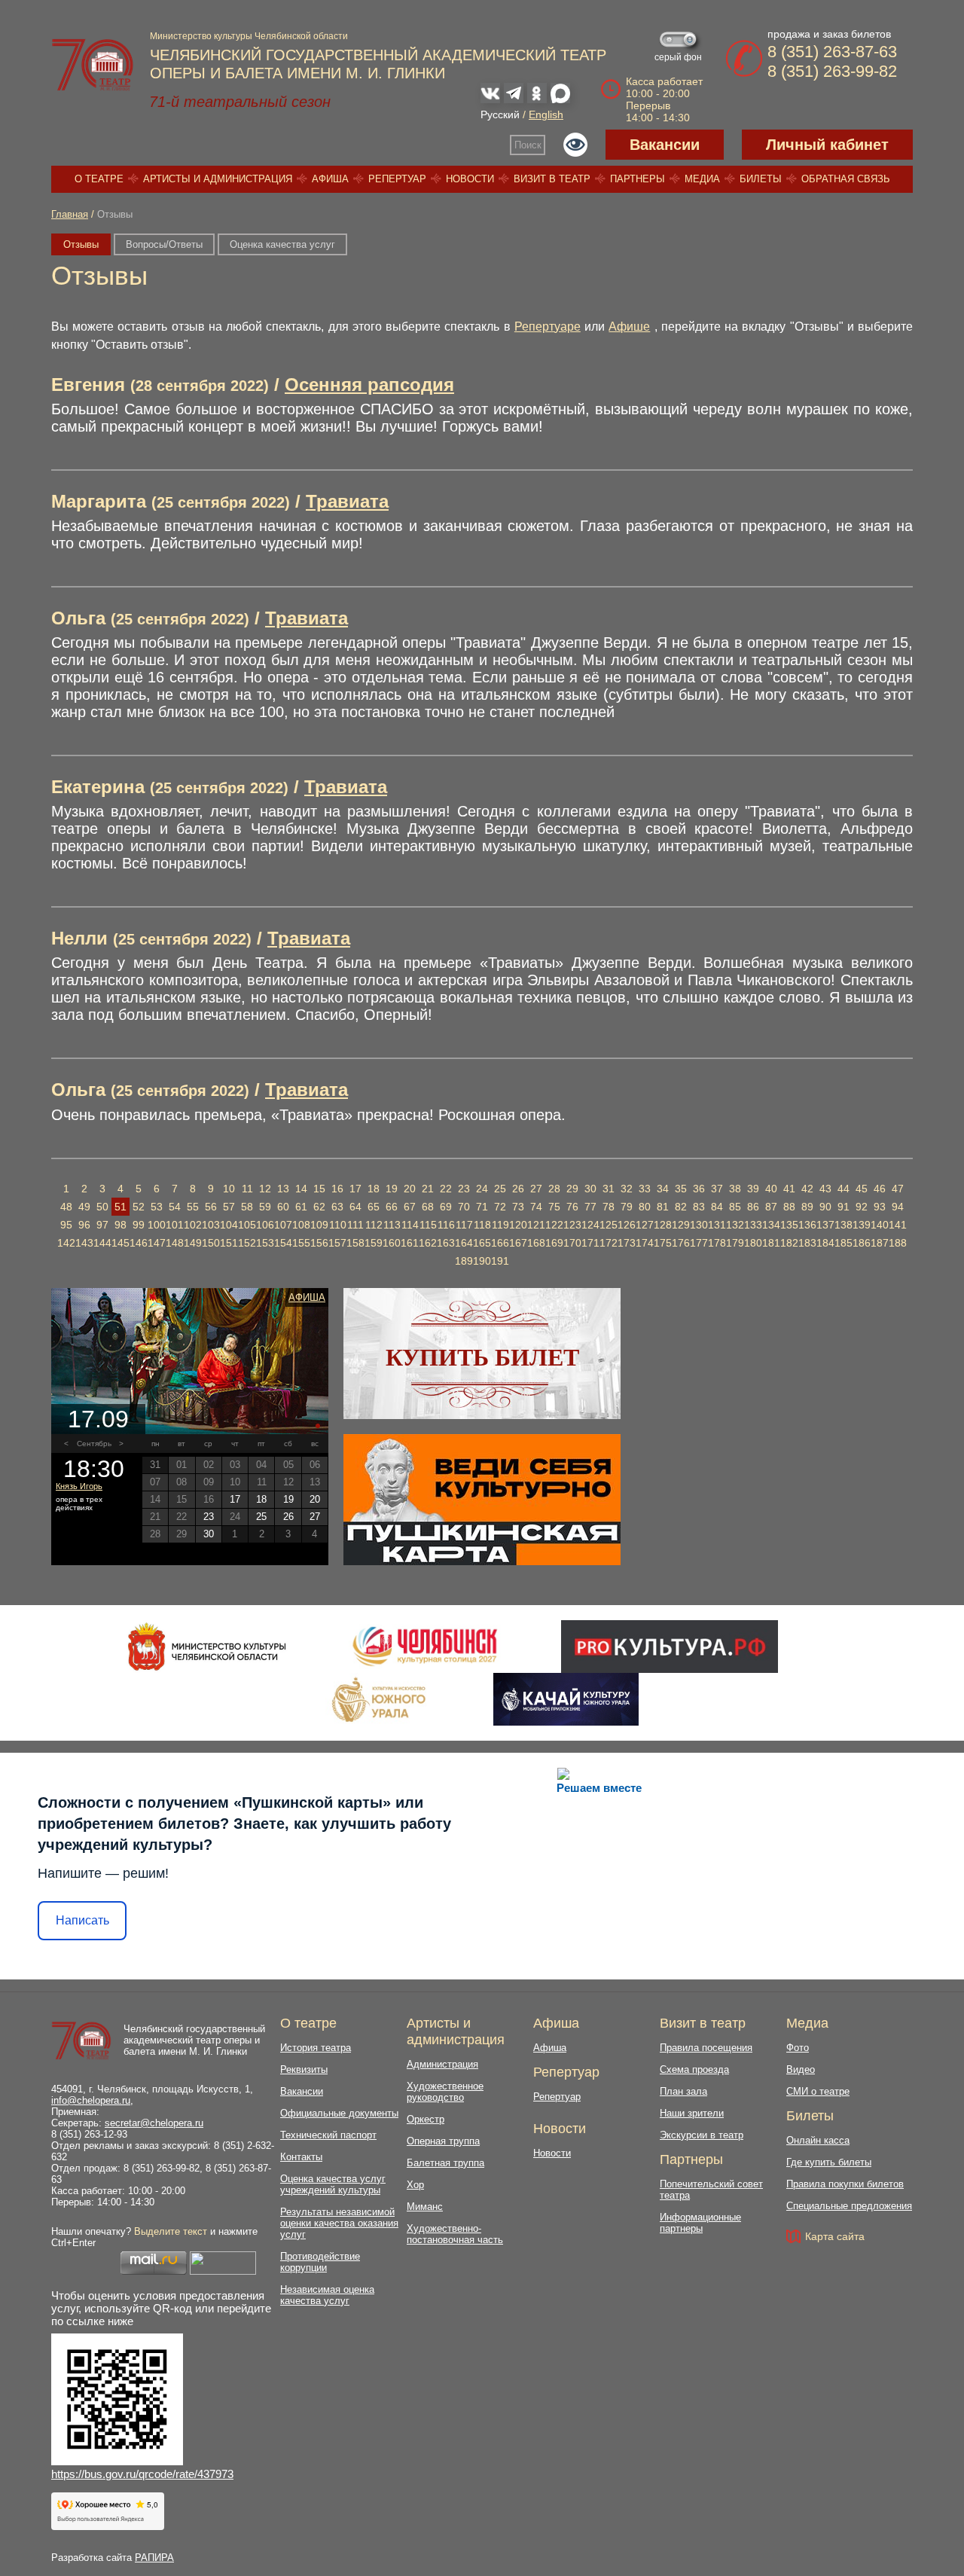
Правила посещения (706, 2048)
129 (681, 1225)
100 (157, 1225)
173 (627, 1243)
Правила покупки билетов (845, 2184)
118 (482, 1225)
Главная (70, 214)
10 (229, 1189)
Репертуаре (548, 327)
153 (265, 1243)
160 (392, 1243)
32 (627, 1189)
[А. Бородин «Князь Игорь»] (190, 1361)
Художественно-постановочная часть (455, 2234)
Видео (801, 2069)
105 (247, 1225)
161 (410, 1243)
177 (699, 1243)
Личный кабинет (827, 145)
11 (247, 1189)
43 (825, 1189)
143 (84, 1243)
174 (645, 1243)
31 (609, 1189)
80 (645, 1207)
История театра (316, 2048)
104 (229, 1225)
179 (735, 1243)
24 (482, 1189)
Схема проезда (694, 2069)
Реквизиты (304, 2069)
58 (247, 1207)
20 (410, 1189)
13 (283, 1189)
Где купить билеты (829, 2162)
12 (265, 1189)
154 (283, 1243)
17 (355, 1189)
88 (789, 1207)
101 (175, 1225)
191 (500, 1261)
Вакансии (665, 145)
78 (609, 1207)
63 (337, 1207)
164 (464, 1243)
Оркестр (426, 2119)
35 (681, 1189)
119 (500, 1225)
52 (139, 1207)
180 (753, 1243)
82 (681, 1207)
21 (428, 1189)
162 (428, 1243)
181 (771, 1243)
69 (446, 1207)
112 (374, 1225)
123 (572, 1225)
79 (627, 1207)
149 (193, 1243)
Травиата (347, 501)
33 (645, 1189)
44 (843, 1189)
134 (771, 1225)
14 (301, 1189)
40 (771, 1189)
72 (500, 1207)
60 (283, 1207)
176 (681, 1243)
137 (825, 1225)
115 (428, 1225)
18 (374, 1189)
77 (590, 1207)
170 (572, 1243)
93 (880, 1207)
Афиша (330, 179)
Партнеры (638, 179)
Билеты (761, 179)
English (546, 114)
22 (446, 1189)
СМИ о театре (818, 2091)
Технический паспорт (328, 2135)
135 (789, 1225)
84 (717, 1207)
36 (699, 1189)
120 (518, 1225)
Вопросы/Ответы (164, 244)
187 (880, 1243)
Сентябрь (94, 1444)
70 (464, 1207)
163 (446, 1243)
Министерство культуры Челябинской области (249, 36)
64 (355, 1207)
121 (536, 1225)
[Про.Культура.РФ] (670, 1647)
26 (518, 1189)
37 (717, 1189)
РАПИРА (154, 2558)
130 (699, 1225)
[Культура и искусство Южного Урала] (380, 1699)
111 (355, 1225)
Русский (500, 114)
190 (482, 1261)
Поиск (528, 145)
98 (120, 1225)
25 (500, 1189)
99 (139, 1225)
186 (862, 1243)
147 (157, 1243)
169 (554, 1243)
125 (609, 1225)
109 (319, 1225)
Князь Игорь (79, 1486)
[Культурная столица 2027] (424, 1647)
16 (337, 1189)
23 (464, 1189)
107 (283, 1225)
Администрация (442, 2064)
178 (717, 1243)
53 (157, 1207)
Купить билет (482, 1357)
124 (590, 1225)
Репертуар (397, 179)
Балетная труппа (445, 2163)
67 (410, 1207)
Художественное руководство (445, 2092)
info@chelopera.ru (91, 2100)
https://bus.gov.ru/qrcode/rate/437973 (142, 2474)
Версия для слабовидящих (575, 145)
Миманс (425, 2207)
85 (735, 1207)
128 (663, 1225)
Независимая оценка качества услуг (327, 2295)
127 (645, 1225)
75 (554, 1207)
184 (825, 1243)
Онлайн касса (818, 2140)
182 (789, 1243)
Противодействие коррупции (320, 2262)
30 (590, 1189)
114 (410, 1225)
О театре (99, 179)
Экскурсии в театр (702, 2135)
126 (627, 1225)
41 (789, 1189)
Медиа (702, 179)
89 (807, 1207)
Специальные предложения (849, 2206)
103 (211, 1225)
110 (338, 1225)
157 (337, 1243)
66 (392, 1207)
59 (265, 1207)
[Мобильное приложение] (566, 1699)
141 (898, 1225)
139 (862, 1225)
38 (735, 1189)
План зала (683, 2091)
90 (825, 1207)
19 (392, 1189)
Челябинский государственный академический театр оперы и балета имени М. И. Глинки (194, 2040)
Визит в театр (552, 179)
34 (663, 1189)
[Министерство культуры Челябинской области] (207, 1647)
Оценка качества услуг (282, 244)
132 (735, 1225)
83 (699, 1207)
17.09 (98, 1419)
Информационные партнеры (700, 2223)
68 (428, 1207)
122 (554, 1225)
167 (518, 1243)
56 (211, 1207)
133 (753, 1225)
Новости (470, 179)
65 (374, 1207)
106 (265, 1225)
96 (84, 1225)
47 (898, 1189)
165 (482, 1243)
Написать (82, 1920)
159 (374, 1243)
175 (663, 1243)
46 (880, 1189)
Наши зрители (692, 2113)
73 (518, 1207)
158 (355, 1243)
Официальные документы (339, 2113)
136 (807, 1225)
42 (807, 1189)
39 (753, 1189)
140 (880, 1225)
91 (843, 1207)
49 (84, 1207)
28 (554, 1189)
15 (319, 1189)
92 (862, 1207)
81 (663, 1207)
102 (193, 1225)
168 (536, 1243)
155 (301, 1243)
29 (572, 1189)
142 (66, 1243)
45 (862, 1189)
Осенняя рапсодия (369, 385)
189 (464, 1261)
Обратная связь (846, 179)
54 (175, 1207)
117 (464, 1225)
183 (807, 1243)
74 (536, 1207)
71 (482, 1207)
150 (211, 1243)
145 (120, 1243)
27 (536, 1189)
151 (229, 1243)
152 (247, 1243)
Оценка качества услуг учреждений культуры (333, 2184)
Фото (798, 2048)
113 (392, 1225)
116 (446, 1225)
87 (771, 1207)
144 (102, 1243)
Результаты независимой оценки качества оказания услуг (339, 2223)
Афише (629, 327)
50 (102, 1207)
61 (301, 1207)
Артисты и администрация (218, 179)
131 (717, 1225)
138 (843, 1225)
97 (102, 1225)
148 (175, 1243)
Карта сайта (835, 2236)
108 (301, 1225)
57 (229, 1207)
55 (193, 1207)
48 (66, 1207)
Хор (415, 2185)
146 (139, 1243)
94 (898, 1207)
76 (572, 1207)
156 (319, 1243)
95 (66, 1225)
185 (843, 1243)
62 (319, 1207)
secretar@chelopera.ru (154, 2123)
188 (898, 1243)
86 (753, 1207)
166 (500, 1243)
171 (590, 1243)
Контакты (301, 2157)
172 (609, 1243)
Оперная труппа (443, 2141)
